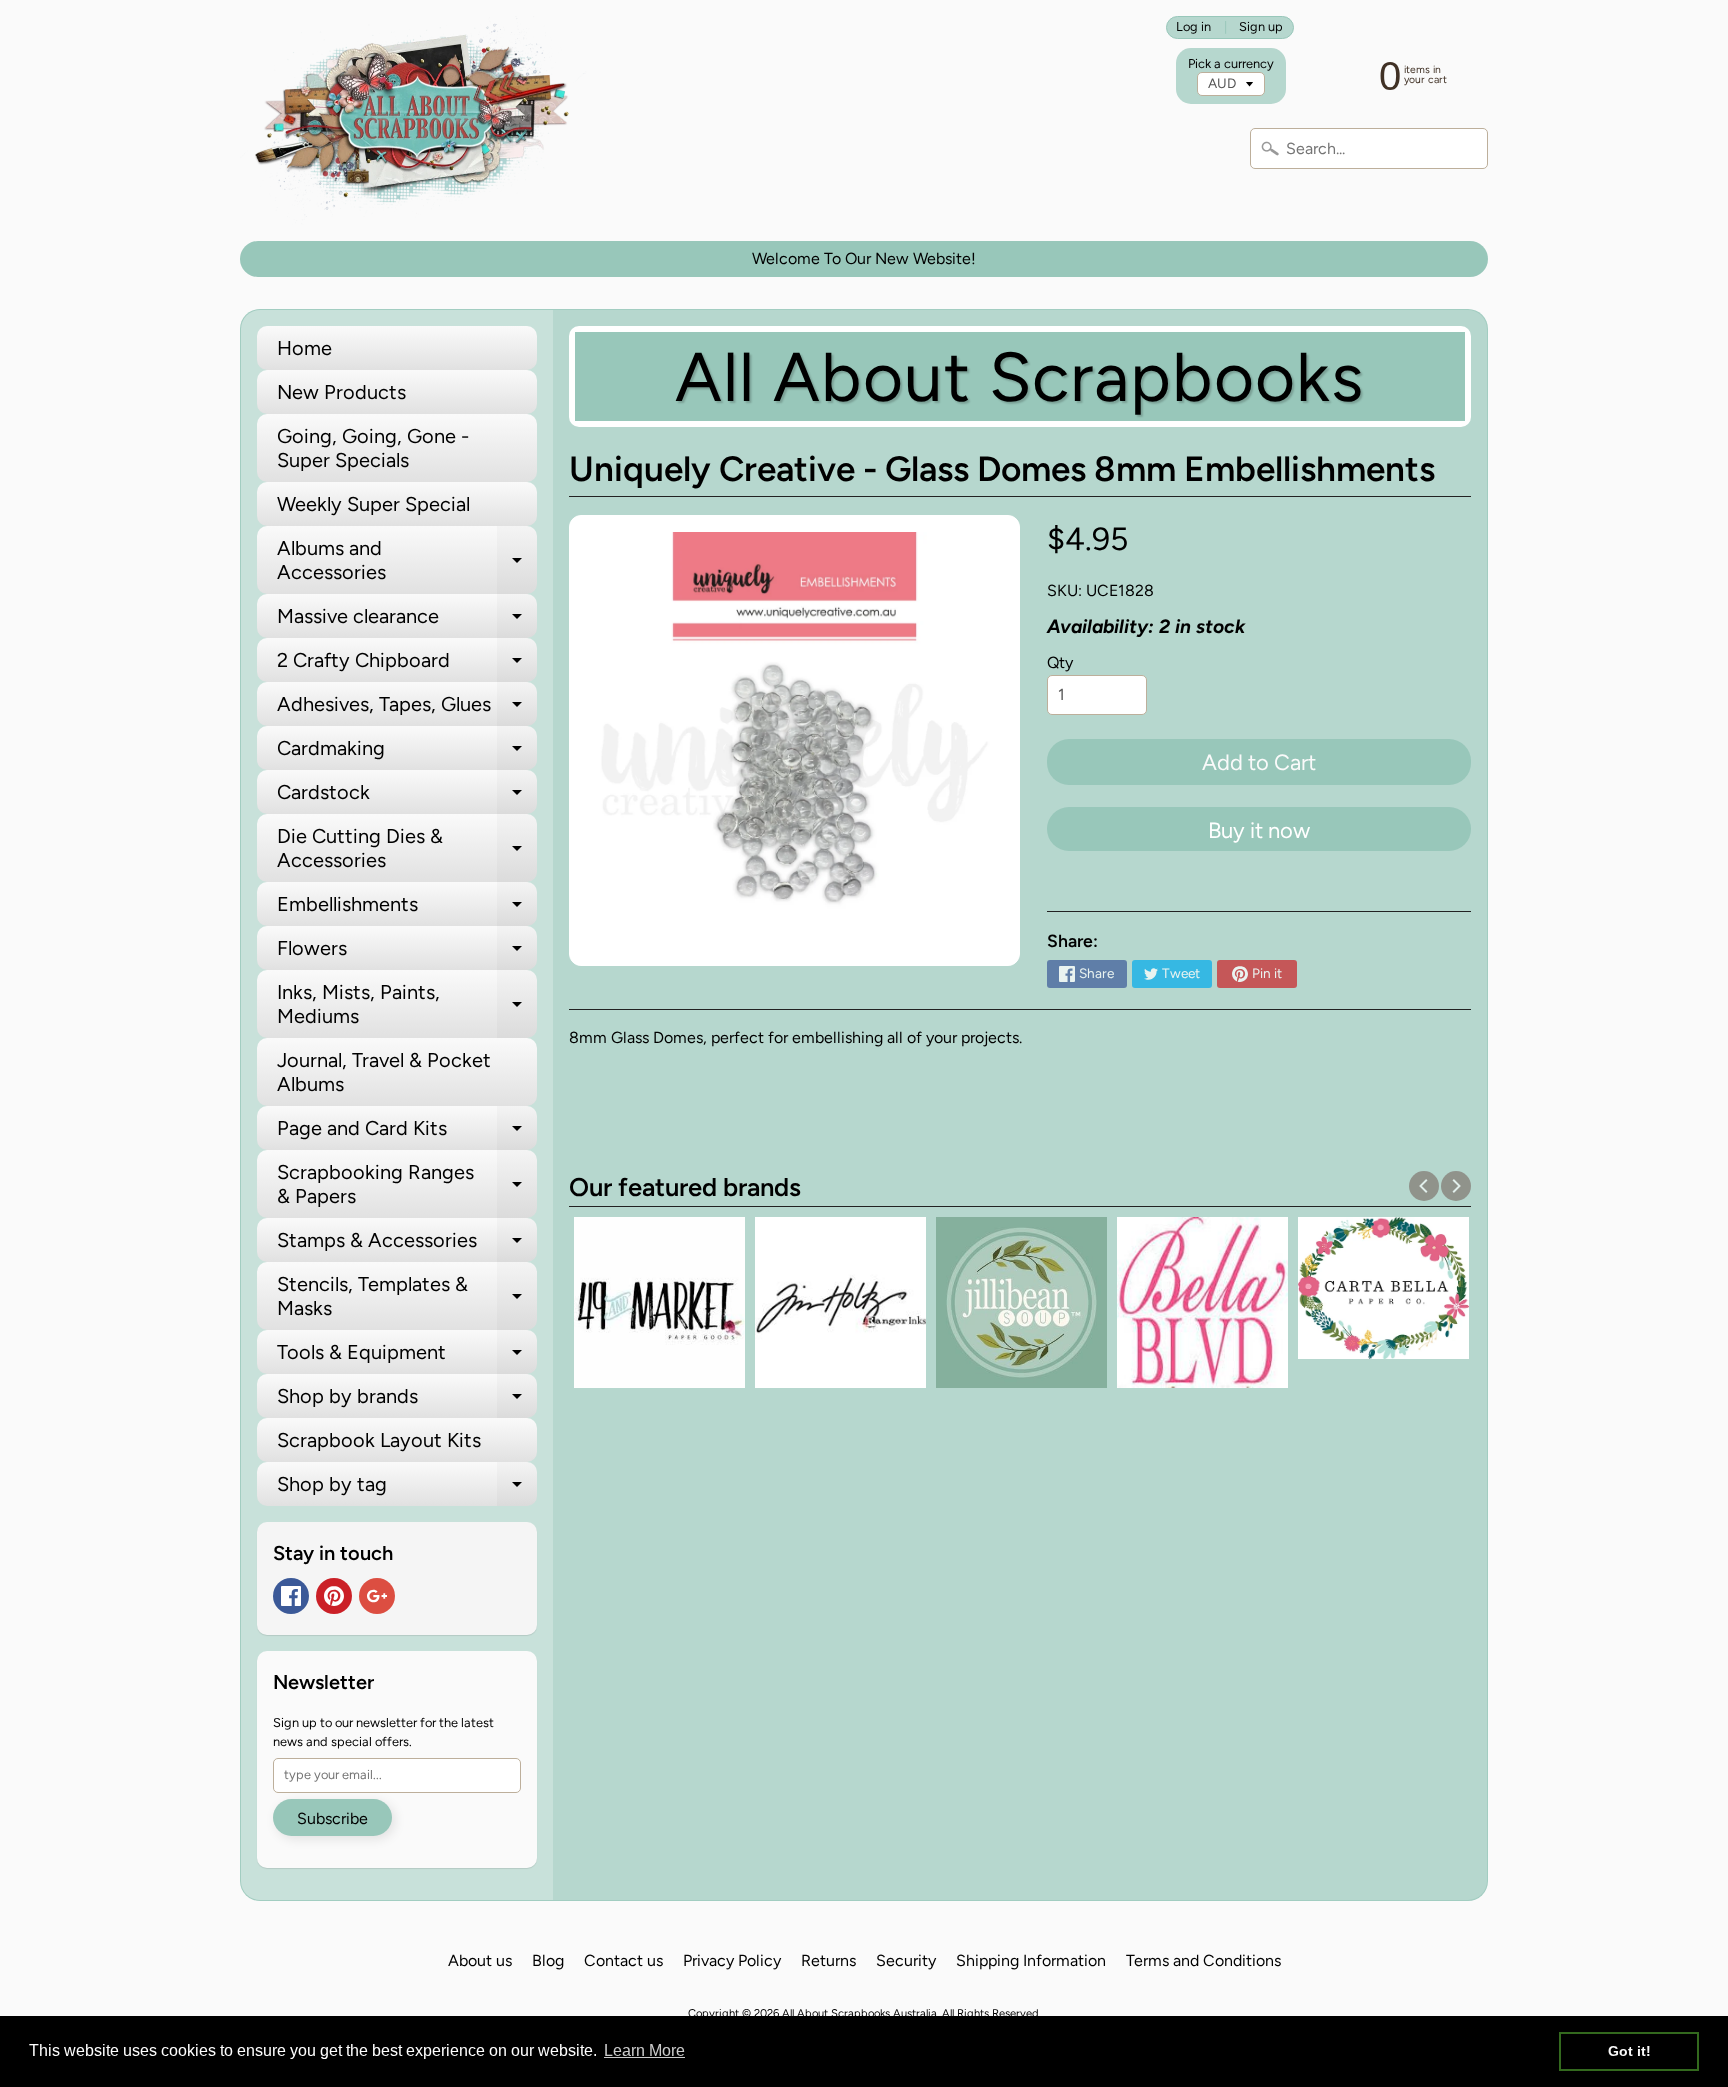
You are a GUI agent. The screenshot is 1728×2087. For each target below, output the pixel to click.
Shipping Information (1031, 1960)
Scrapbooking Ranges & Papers (407, 1185)
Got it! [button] (1629, 2051)
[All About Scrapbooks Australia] (417, 120)
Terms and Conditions (1203, 1960)
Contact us (623, 1960)
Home (304, 348)
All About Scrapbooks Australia (859, 2013)
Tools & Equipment (407, 1357)
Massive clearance (407, 621)
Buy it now (1259, 830)
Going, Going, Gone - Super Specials (373, 448)
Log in (1193, 27)
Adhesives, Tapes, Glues (407, 709)
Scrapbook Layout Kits (379, 1440)
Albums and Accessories (407, 561)
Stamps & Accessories (407, 1245)
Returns (828, 1960)
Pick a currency (1231, 63)
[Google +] (377, 1596)
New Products (341, 392)
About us (480, 1960)
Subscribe (332, 1818)
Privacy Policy (732, 1960)
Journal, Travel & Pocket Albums (384, 1072)
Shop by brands (407, 1401)
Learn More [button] (644, 2050)
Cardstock (407, 797)
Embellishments (407, 909)
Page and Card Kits (407, 1133)
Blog (548, 1960)
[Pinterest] (334, 1596)
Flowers (407, 953)
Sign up (1261, 27)
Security (906, 1960)
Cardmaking (407, 753)
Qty (1060, 662)
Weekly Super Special (373, 504)
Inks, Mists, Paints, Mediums (407, 1005)
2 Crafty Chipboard (407, 665)
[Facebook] (291, 1596)
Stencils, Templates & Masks (407, 1297)
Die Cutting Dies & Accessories (407, 849)
